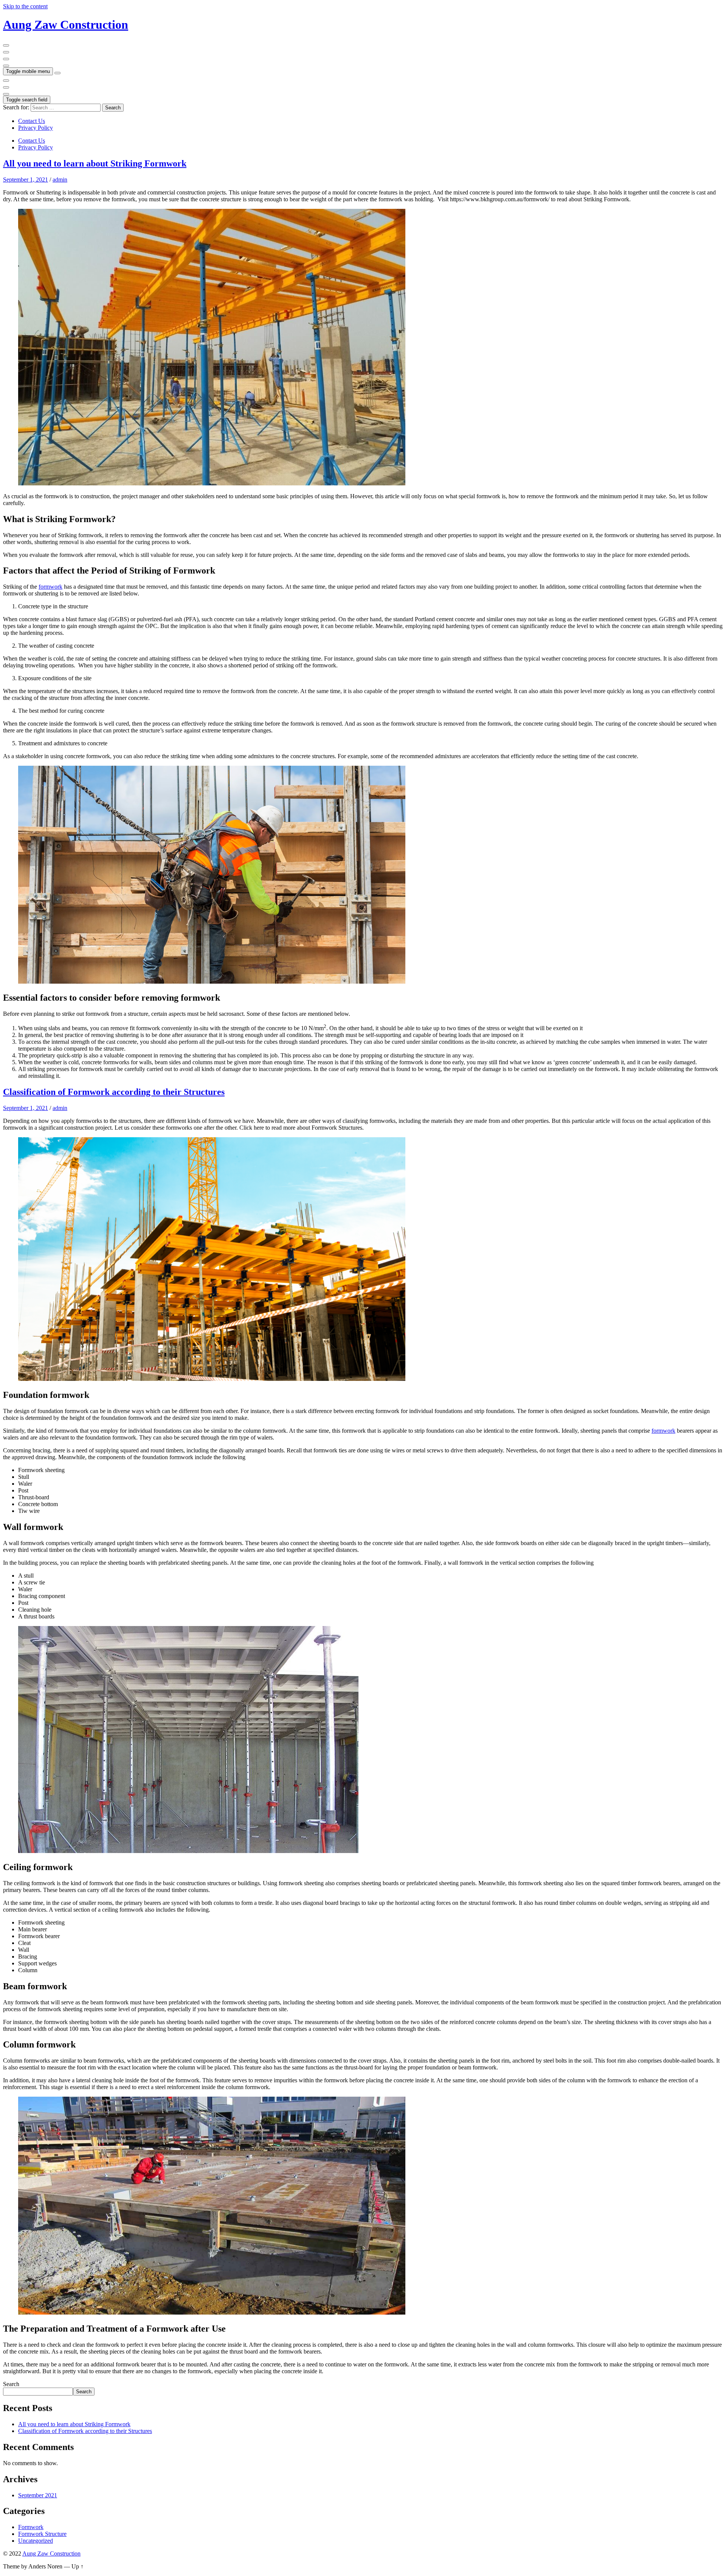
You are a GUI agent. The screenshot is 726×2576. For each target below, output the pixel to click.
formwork (50, 587)
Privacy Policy (36, 128)
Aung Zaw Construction (66, 25)
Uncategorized (36, 2541)
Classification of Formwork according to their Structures (114, 1092)
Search (11, 2384)
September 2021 (38, 2495)
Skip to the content (25, 6)
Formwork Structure (42, 2534)
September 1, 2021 (26, 180)
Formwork (31, 2527)
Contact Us (32, 121)
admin (60, 180)
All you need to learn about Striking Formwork (95, 163)
